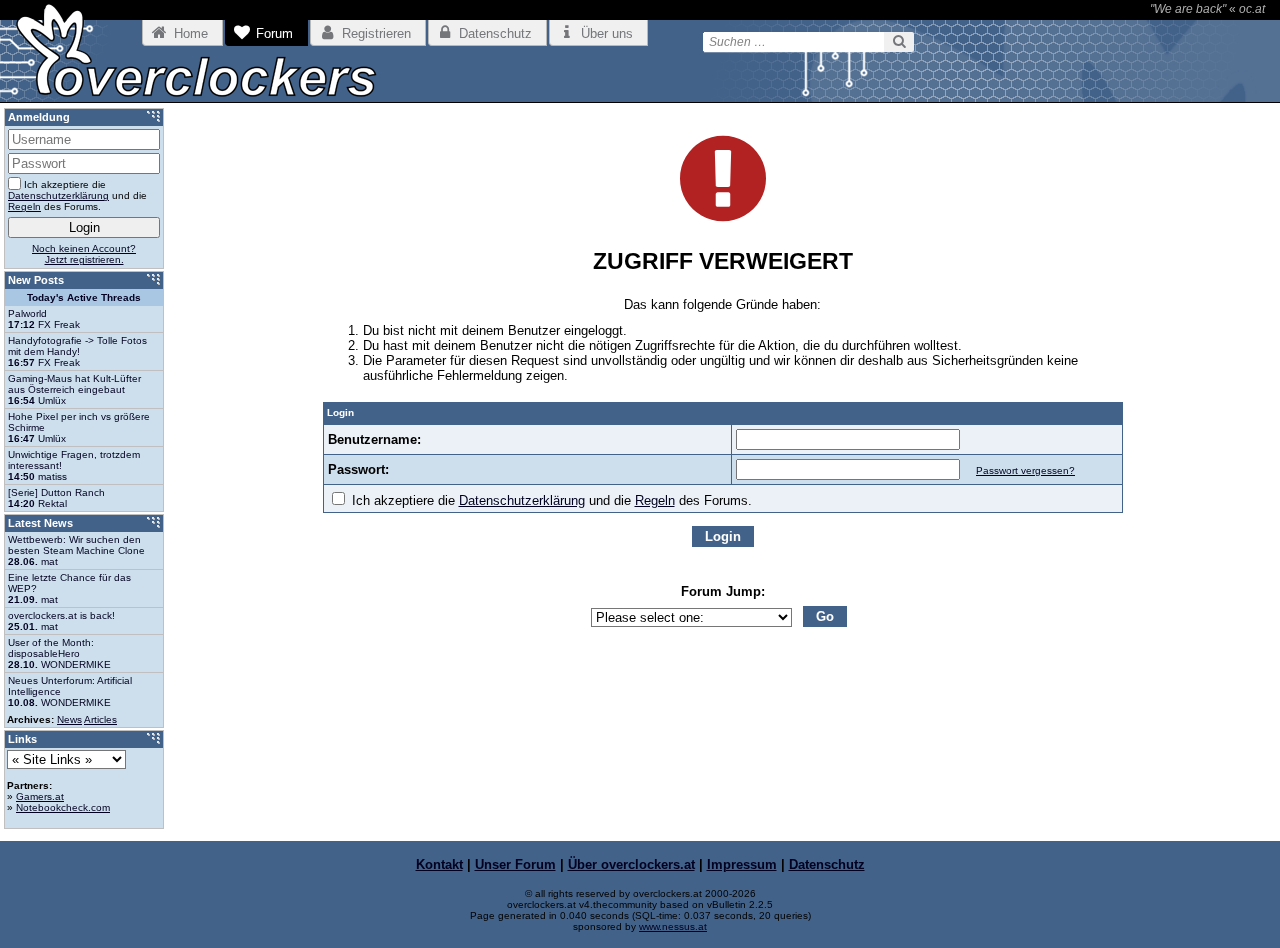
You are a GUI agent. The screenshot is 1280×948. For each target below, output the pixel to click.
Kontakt (439, 864)
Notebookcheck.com (63, 807)
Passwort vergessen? (1025, 470)
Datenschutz (827, 864)
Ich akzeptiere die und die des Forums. (550, 500)
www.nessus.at (673, 926)
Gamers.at (40, 796)
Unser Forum (515, 864)
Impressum (742, 864)
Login (723, 536)
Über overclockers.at (631, 864)
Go (825, 616)
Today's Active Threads (84, 297)
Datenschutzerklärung (522, 500)
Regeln (655, 500)
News (69, 719)
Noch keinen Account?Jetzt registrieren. (84, 254)
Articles (100, 719)
